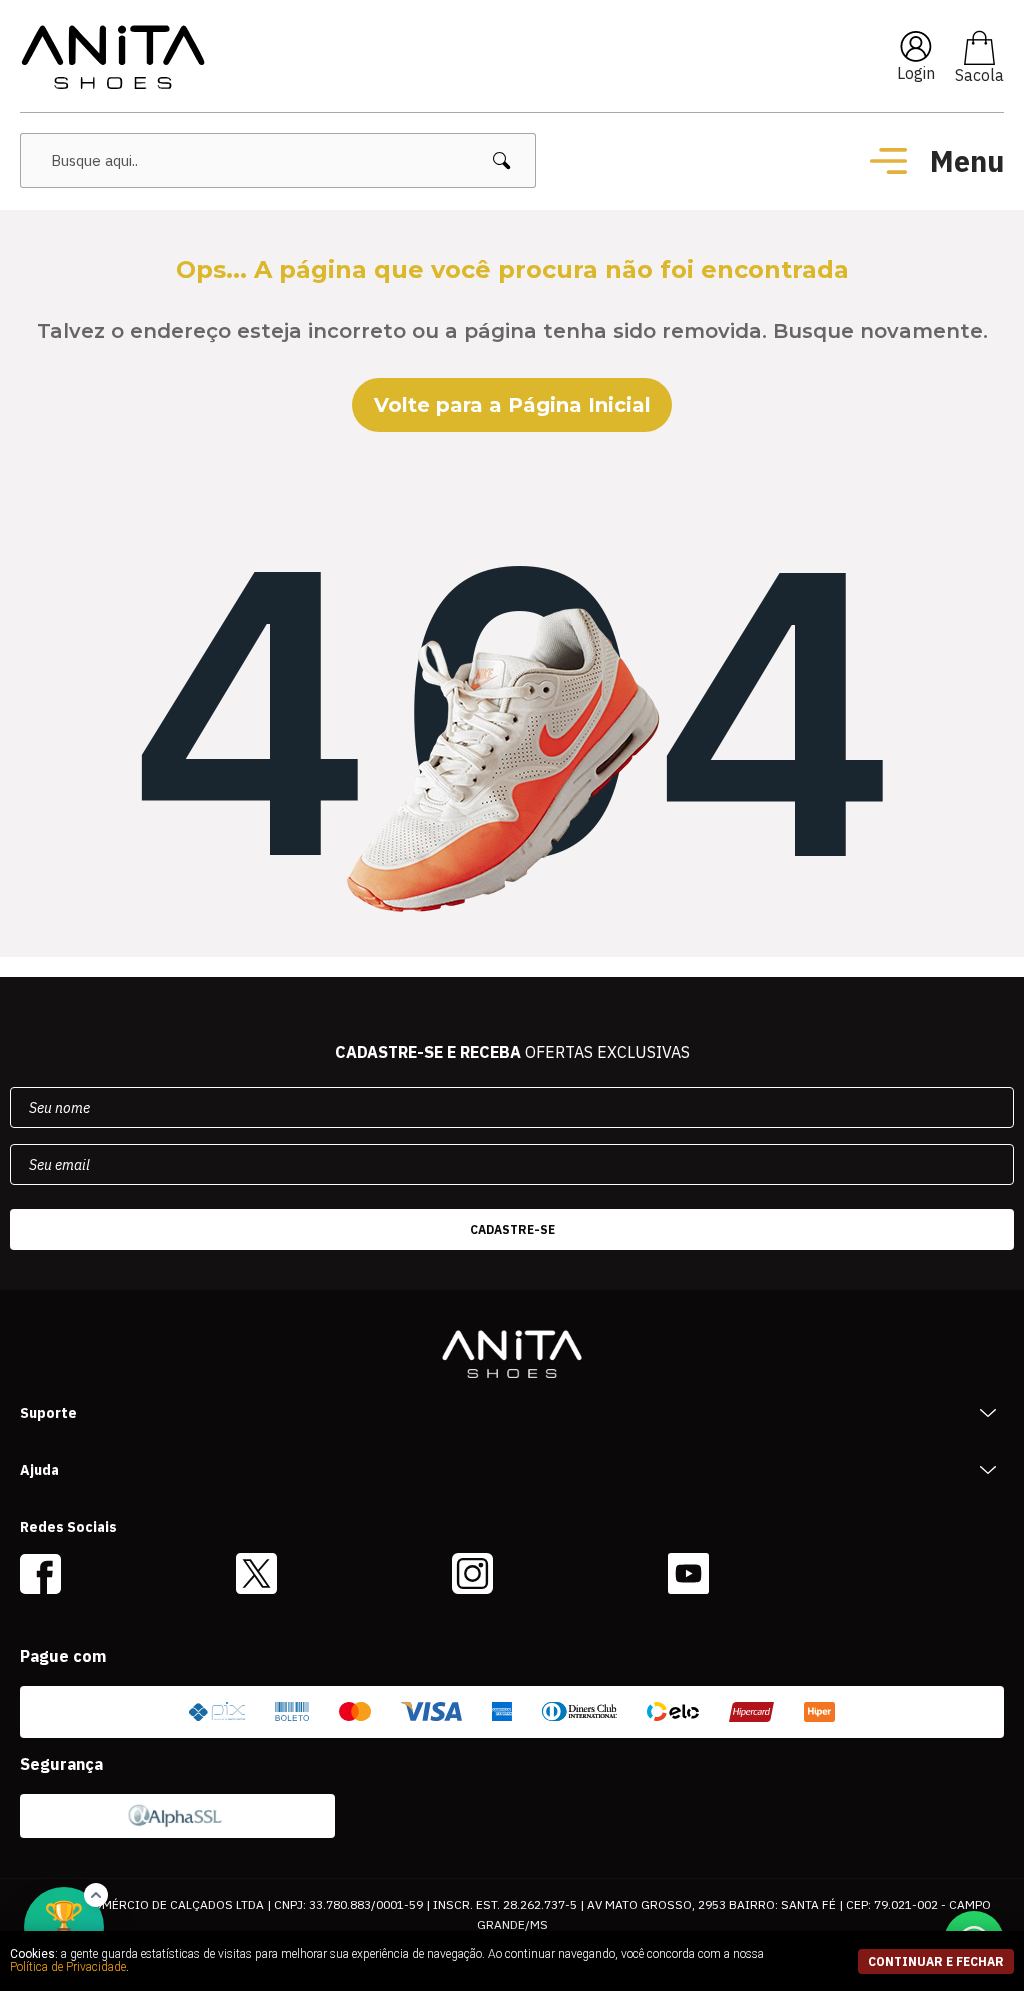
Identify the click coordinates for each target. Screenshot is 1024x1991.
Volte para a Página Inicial (512, 405)
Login (916, 73)
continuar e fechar (936, 1961)
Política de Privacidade (68, 1967)
